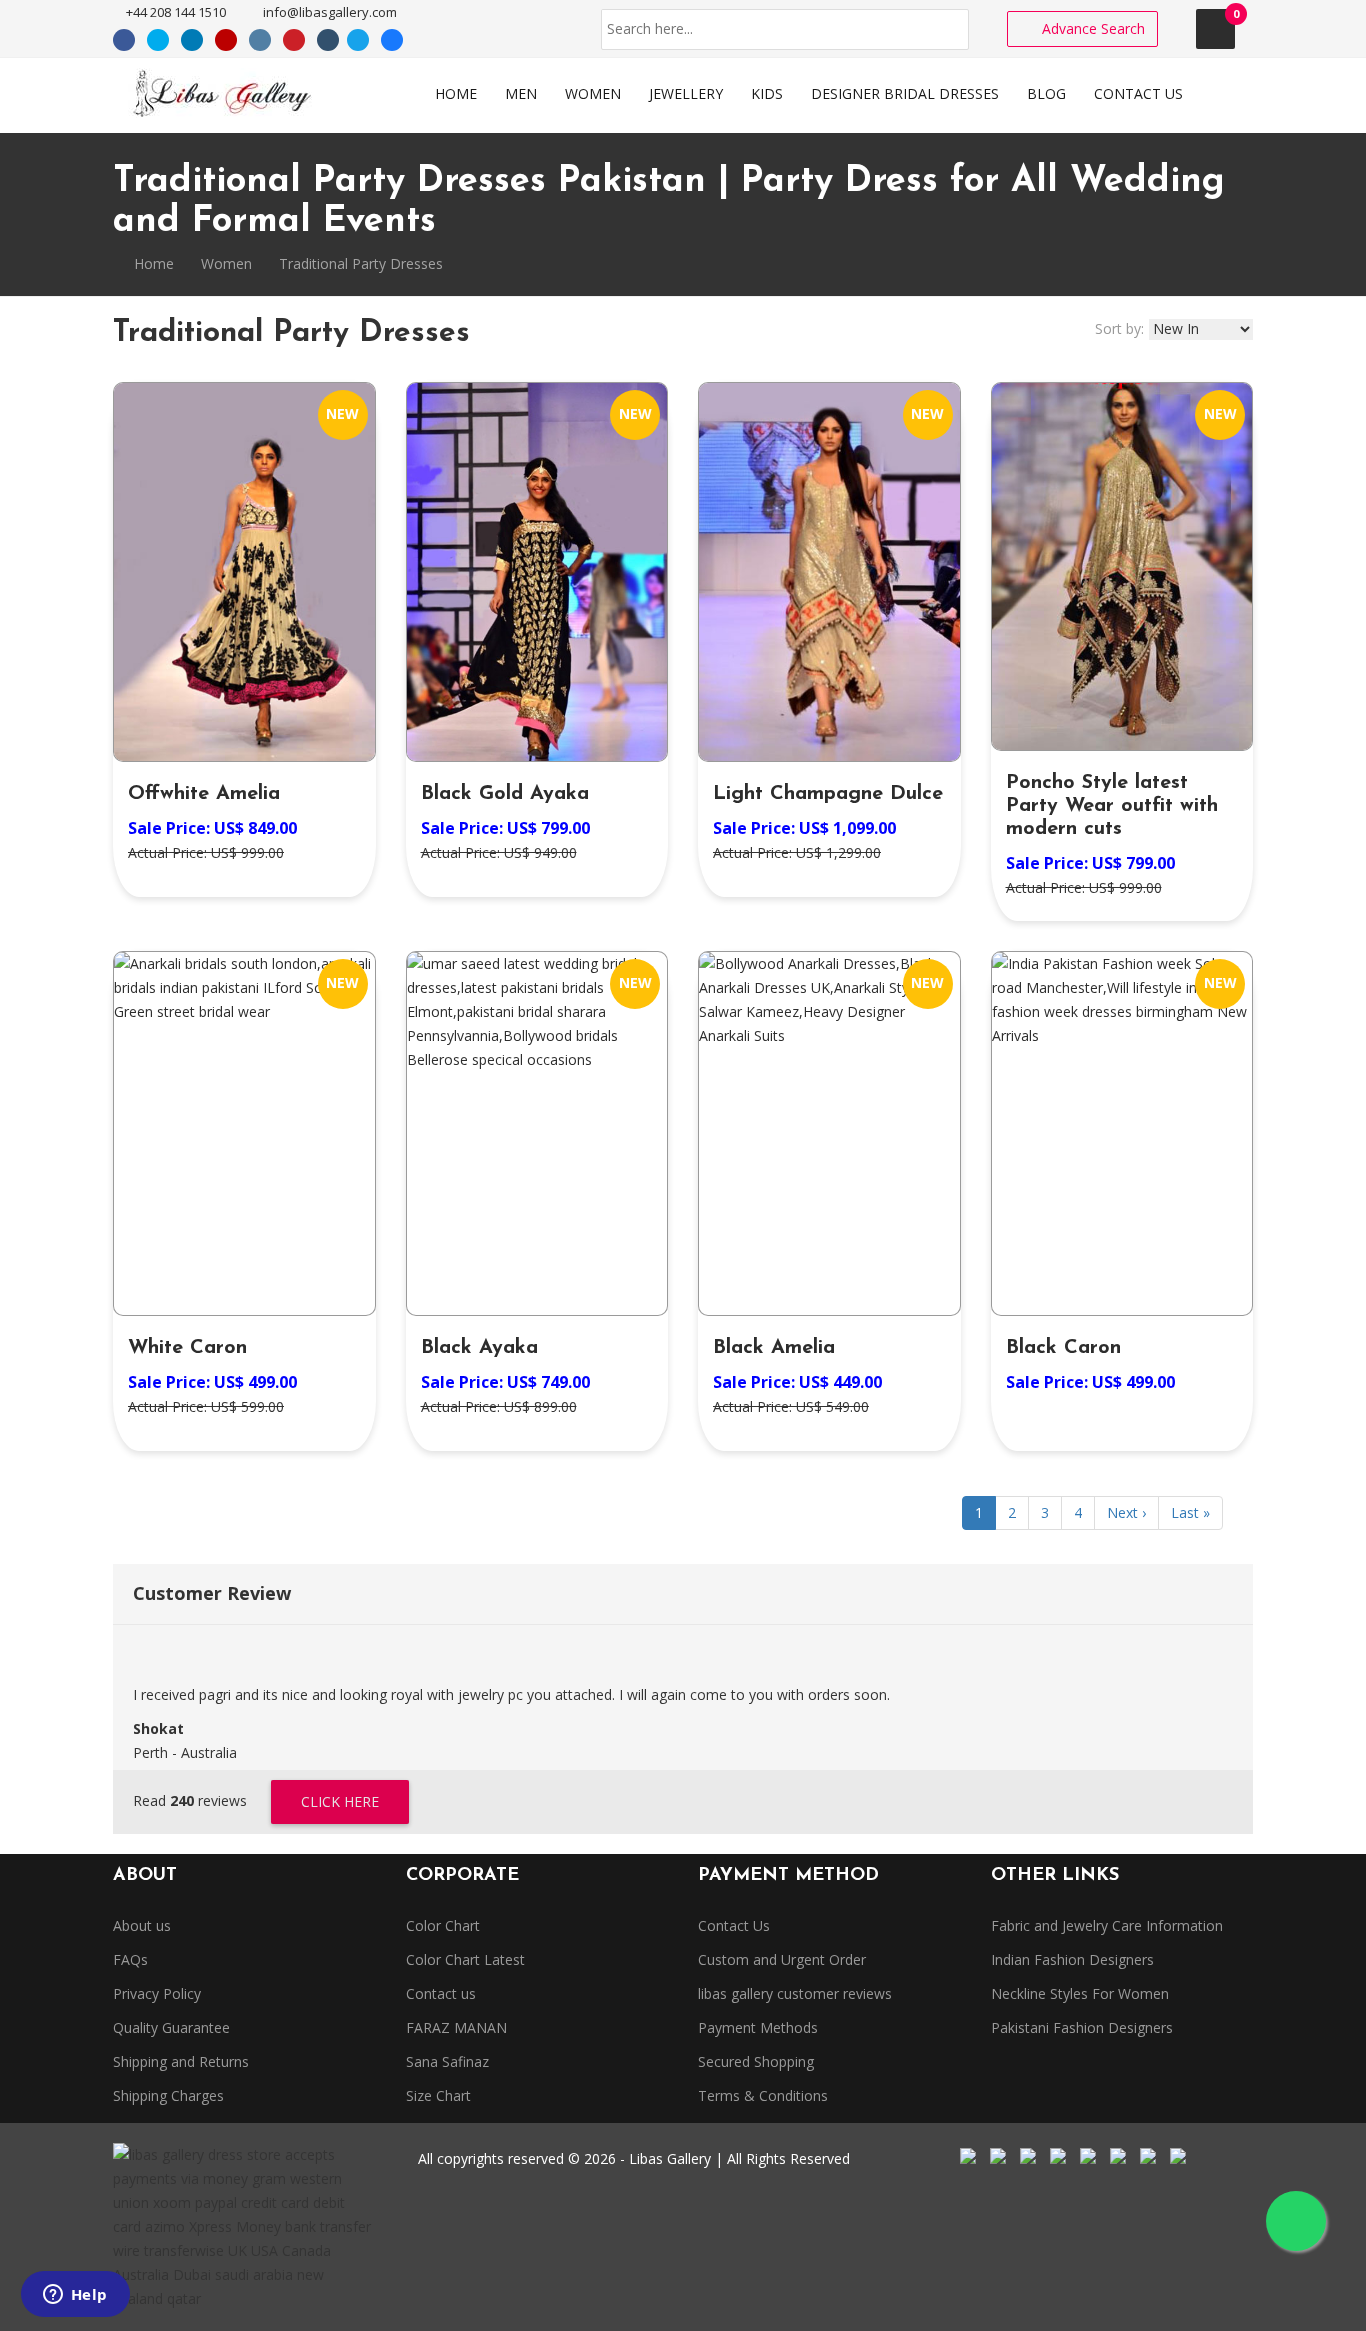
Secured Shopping (756, 2061)
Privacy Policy (157, 1993)
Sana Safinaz (447, 2061)
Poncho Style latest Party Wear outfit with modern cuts (1112, 806)
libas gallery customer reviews (795, 1993)
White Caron (187, 1348)
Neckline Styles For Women (1080, 1993)
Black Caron (1063, 1348)
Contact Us (734, 1925)
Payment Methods (758, 2027)
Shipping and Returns (181, 2061)
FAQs (130, 1959)
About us (142, 1925)
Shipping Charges (168, 2095)
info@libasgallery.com (328, 12)
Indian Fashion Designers (1072, 1959)
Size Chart (438, 2095)
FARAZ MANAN (456, 2027)
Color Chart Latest (465, 1959)
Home (152, 263)
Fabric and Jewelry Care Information (1107, 1925)
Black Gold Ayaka (505, 794)
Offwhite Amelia (204, 794)
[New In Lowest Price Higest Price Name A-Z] (1201, 329)
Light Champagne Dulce (828, 794)
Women (226, 263)
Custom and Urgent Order (782, 1959)
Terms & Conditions (763, 2095)
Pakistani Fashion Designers (1082, 2027)
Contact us (441, 1993)
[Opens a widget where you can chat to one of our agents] (75, 2296)
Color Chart (443, 1925)
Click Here (340, 1801)
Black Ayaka (479, 1348)
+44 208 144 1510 (174, 12)
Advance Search (1091, 28)
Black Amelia (774, 1348)
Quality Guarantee (171, 2027)
